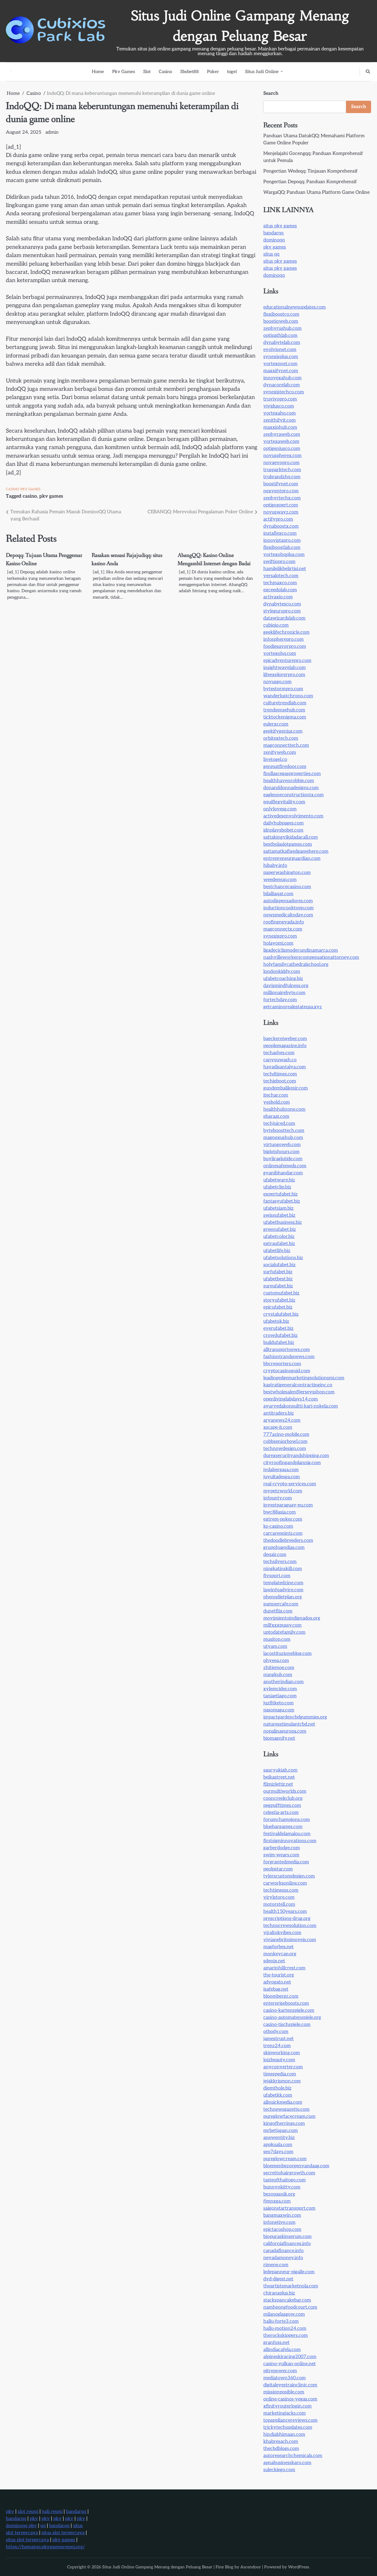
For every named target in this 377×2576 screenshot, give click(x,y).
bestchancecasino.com (287, 887)
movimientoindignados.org (292, 1618)
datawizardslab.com (284, 618)
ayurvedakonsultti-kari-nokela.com (301, 1406)
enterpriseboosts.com (286, 2003)
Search (271, 93)
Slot (147, 72)
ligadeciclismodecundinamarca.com (301, 950)
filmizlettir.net (278, 1784)
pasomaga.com (279, 1710)
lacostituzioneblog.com (287, 1654)
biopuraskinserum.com (287, 2237)
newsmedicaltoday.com (288, 915)
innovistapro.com (282, 540)
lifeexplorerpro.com (284, 675)
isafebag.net (276, 1989)
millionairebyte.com (284, 993)
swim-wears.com (281, 1855)
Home (98, 72)
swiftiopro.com (279, 562)
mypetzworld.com (283, 1491)
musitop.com (277, 1639)
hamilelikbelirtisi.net (285, 569)
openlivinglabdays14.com (291, 1399)
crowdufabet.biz (281, 1336)
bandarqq (273, 233)
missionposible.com (284, 2392)
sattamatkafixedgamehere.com (296, 851)
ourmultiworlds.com (285, 1791)
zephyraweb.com (282, 434)
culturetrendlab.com (285, 703)
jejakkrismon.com (282, 2081)
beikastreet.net (279, 1777)
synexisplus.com (281, 357)
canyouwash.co (280, 1060)
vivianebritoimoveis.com (290, 1940)
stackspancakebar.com (287, 2300)
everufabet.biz (278, 1328)
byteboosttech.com (284, 1131)
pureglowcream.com (285, 2159)
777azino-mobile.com (286, 1434)
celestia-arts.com (281, 1813)
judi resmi (52, 2512)
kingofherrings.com (284, 2124)
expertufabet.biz (281, 1194)
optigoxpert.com (281, 505)
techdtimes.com (280, 1074)
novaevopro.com (281, 463)
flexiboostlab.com (282, 548)
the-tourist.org (279, 1975)
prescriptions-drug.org (287, 1919)
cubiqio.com (276, 625)
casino (30, 496)
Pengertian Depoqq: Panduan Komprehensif (310, 182)
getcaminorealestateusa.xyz (293, 1007)
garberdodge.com (282, 1848)
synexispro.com (280, 936)
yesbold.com (277, 1102)
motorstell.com (279, 1904)
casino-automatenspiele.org (292, 2018)
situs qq (271, 254)
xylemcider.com (280, 1689)
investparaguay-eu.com (288, 1505)
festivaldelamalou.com (287, 1834)
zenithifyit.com (280, 420)
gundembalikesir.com (286, 1088)
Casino (165, 72)
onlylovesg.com (280, 809)
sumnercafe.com (281, 1604)
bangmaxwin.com (282, 2215)
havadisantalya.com (285, 1067)
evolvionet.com (280, 350)
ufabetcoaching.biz (283, 979)
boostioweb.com (281, 321)
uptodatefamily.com (284, 1632)
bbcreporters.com (282, 1364)
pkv (10, 2512)
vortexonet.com (280, 364)
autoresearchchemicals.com (293, 2456)
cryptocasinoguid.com (287, 1371)
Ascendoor (251, 2567)
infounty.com (278, 1498)
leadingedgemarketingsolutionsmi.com (304, 1378)
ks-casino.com (278, 1526)
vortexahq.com (280, 413)
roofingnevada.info (284, 922)
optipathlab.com (280, 336)
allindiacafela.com (282, 2350)
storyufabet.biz (279, 1300)
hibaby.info (275, 866)
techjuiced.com (279, 1124)
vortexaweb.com (281, 442)
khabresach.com (281, 2442)
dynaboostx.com (281, 526)
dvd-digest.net (278, 2279)
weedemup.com (280, 880)
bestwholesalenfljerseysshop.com (299, 1392)
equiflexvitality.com (284, 802)
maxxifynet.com (281, 371)
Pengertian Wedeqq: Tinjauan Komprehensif (310, 171)
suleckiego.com (279, 2470)
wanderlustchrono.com (288, 696)
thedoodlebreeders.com (288, 1541)
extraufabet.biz (279, 1244)
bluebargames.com (283, 1827)
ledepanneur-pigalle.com (289, 2272)
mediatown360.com (285, 2378)
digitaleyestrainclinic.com (290, 2385)
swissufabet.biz (279, 1215)
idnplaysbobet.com (283, 830)
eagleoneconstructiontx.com (294, 795)
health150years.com (285, 1912)
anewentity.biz (279, 2138)
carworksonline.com (285, 1883)
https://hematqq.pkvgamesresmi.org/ (45, 2547)
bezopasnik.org (279, 2194)
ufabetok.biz (276, 1321)
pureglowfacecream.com (289, 2116)
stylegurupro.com (282, 611)
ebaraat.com (276, 1116)
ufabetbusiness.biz (283, 1222)
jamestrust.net (278, 2039)
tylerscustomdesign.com (289, 1876)
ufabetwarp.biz (279, 1180)
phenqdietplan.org (283, 1597)
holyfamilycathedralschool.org (296, 965)
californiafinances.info (287, 2244)
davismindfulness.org (286, 986)
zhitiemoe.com (279, 1668)
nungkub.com (278, 1675)
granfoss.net (276, 2343)
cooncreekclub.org (283, 1798)
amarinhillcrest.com (284, 1968)
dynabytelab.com (282, 343)
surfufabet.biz (278, 1272)
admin (52, 132)
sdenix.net (274, 1961)
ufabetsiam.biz (278, 1208)
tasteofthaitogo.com (285, 2180)
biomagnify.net (279, 1738)
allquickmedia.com (283, 2102)
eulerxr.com (276, 724)
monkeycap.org (280, 1954)
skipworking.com (282, 2053)
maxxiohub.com (280, 427)
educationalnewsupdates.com (295, 307)
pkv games (51, 496)
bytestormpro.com (283, 689)
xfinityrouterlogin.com (287, 2406)
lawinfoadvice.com (283, 1590)
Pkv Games (124, 72)
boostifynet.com (281, 484)
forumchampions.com (287, 1820)
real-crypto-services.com (290, 1484)
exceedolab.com (280, 590)
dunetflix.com (278, 1611)
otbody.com (276, 2032)
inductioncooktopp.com (288, 908)
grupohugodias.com (284, 1548)
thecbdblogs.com (281, 2449)
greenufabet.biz (280, 1230)
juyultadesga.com (282, 1477)
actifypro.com (278, 519)
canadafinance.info (283, 2251)
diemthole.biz (277, 2088)
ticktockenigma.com (285, 717)
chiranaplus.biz (279, 2293)
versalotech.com (281, 576)
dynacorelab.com (282, 385)
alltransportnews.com (287, 1350)
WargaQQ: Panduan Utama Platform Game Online (316, 192)
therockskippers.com (286, 2336)
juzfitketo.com (278, 1703)
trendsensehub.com (284, 710)
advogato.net (277, 1982)
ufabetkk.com (278, 2095)
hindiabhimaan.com (284, 2435)
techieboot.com (280, 1081)
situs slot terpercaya (63, 2533)
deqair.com (275, 1555)
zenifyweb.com (280, 753)
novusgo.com (277, 682)
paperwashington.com (287, 873)
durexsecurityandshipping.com (296, 1456)
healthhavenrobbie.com (289, 781)
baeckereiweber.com (285, 1039)
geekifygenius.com (283, 731)
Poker (213, 72)
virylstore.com (279, 1897)
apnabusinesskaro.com (287, 2463)
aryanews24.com (282, 1420)
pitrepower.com (280, 2371)
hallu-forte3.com (281, 2321)
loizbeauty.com (279, 2060)
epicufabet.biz (278, 1307)
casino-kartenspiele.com (289, 2010)
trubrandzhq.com (282, 477)
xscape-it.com (278, 1427)
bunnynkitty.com (282, 2187)
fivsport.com (277, 1576)
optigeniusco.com (282, 449)
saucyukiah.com (280, 1770)
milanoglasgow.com (284, 2314)
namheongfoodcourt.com (290, 2307)
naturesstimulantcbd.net (289, 1724)
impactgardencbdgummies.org (295, 1717)
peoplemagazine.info (285, 1046)
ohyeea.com (276, 1661)
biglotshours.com (281, 1152)
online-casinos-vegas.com (290, 2399)
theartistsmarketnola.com (291, 2286)
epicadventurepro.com (287, 661)
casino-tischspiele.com (287, 2025)
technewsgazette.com (286, 2109)
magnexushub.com (283, 1138)
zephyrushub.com (282, 328)
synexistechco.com (284, 392)
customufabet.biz (281, 1293)
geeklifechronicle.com (286, 632)
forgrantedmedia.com (286, 1862)
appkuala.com (278, 2145)
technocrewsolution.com (290, 1926)
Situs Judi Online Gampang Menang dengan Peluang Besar (157, 2567)
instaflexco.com (280, 533)
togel (232, 72)
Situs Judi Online (262, 72)
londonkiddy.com (282, 972)
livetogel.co (275, 760)
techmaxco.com (280, 583)
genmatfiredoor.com (285, 767)
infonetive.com (279, 2222)
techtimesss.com (281, 1890)
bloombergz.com (281, 1996)
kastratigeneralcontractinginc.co (298, 1385)
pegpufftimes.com (282, 1806)
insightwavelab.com (285, 668)
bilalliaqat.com (278, 894)
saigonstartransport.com (289, 2208)
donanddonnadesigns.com (291, 788)
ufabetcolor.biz (279, 1237)
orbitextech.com (281, 738)
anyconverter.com (283, 2067)
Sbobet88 (190, 72)
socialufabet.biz (280, 1265)
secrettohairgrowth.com (289, 2173)
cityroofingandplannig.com (292, 1463)
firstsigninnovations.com (290, 1841)
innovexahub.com (282, 378)
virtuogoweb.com (282, 1145)
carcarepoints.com (283, 1533)
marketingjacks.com (285, 2413)
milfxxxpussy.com (282, 1625)
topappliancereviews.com (290, 2420)
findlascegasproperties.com (292, 774)
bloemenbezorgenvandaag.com (296, 2166)
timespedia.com (280, 2074)
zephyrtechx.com (282, 498)
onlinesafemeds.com (285, 1166)
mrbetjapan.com (281, 2131)
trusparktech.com (282, 470)
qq (43, 2526)
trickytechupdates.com (288, 2427)
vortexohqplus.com (284, 555)
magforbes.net (278, 1947)
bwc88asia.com (280, 1512)
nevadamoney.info (283, 2258)
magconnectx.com (283, 929)
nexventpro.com (281, 491)
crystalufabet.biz (281, 1314)
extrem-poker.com (283, 1519)
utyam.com (275, 1647)
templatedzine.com (283, 1583)
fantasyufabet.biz (282, 1201)
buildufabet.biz (279, 1343)
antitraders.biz (279, 1413)
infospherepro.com (283, 639)
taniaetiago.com (280, 1696)
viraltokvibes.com (282, 1933)
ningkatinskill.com (283, 1569)
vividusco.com (279, 406)
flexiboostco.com (281, 314)
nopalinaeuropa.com (285, 1731)
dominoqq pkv (21, 2526)
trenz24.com (277, 2046)
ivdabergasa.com (281, 1470)
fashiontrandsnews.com (289, 1357)
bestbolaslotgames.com (288, 844)
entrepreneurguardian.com (292, 859)
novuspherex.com (282, 456)
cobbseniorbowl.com (285, 1442)
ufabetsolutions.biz (283, 1258)
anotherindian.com (283, 1682)
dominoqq (274, 240)
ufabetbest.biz (278, 1279)
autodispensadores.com (288, 901)
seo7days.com (278, 2152)
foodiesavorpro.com (285, 647)
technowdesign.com (285, 1449)
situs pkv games (280, 226)
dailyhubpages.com (283, 823)
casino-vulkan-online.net (290, 2364)
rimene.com (276, 2265)
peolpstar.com (278, 1869)
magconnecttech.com (286, 745)
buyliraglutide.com (283, 1159)
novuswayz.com (281, 512)
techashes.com (279, 1053)
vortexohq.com (280, 654)
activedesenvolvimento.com (293, 816)
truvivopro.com (280, 399)
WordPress (299, 2567)
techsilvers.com (280, 1562)
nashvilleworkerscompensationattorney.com (311, 957)
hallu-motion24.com (285, 2329)
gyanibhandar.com (283, 1173)
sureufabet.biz (278, 1286)
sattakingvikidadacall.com (291, 837)
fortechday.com (280, 1000)
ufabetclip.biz (277, 1187)
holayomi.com (278, 943)
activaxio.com (278, 597)
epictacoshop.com (282, 2230)
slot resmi (28, 2512)
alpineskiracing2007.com (290, 2357)
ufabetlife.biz (277, 1251)
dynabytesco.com (282, 604)
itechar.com (276, 1095)
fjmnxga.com (277, 2201)
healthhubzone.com (284, 1109)
